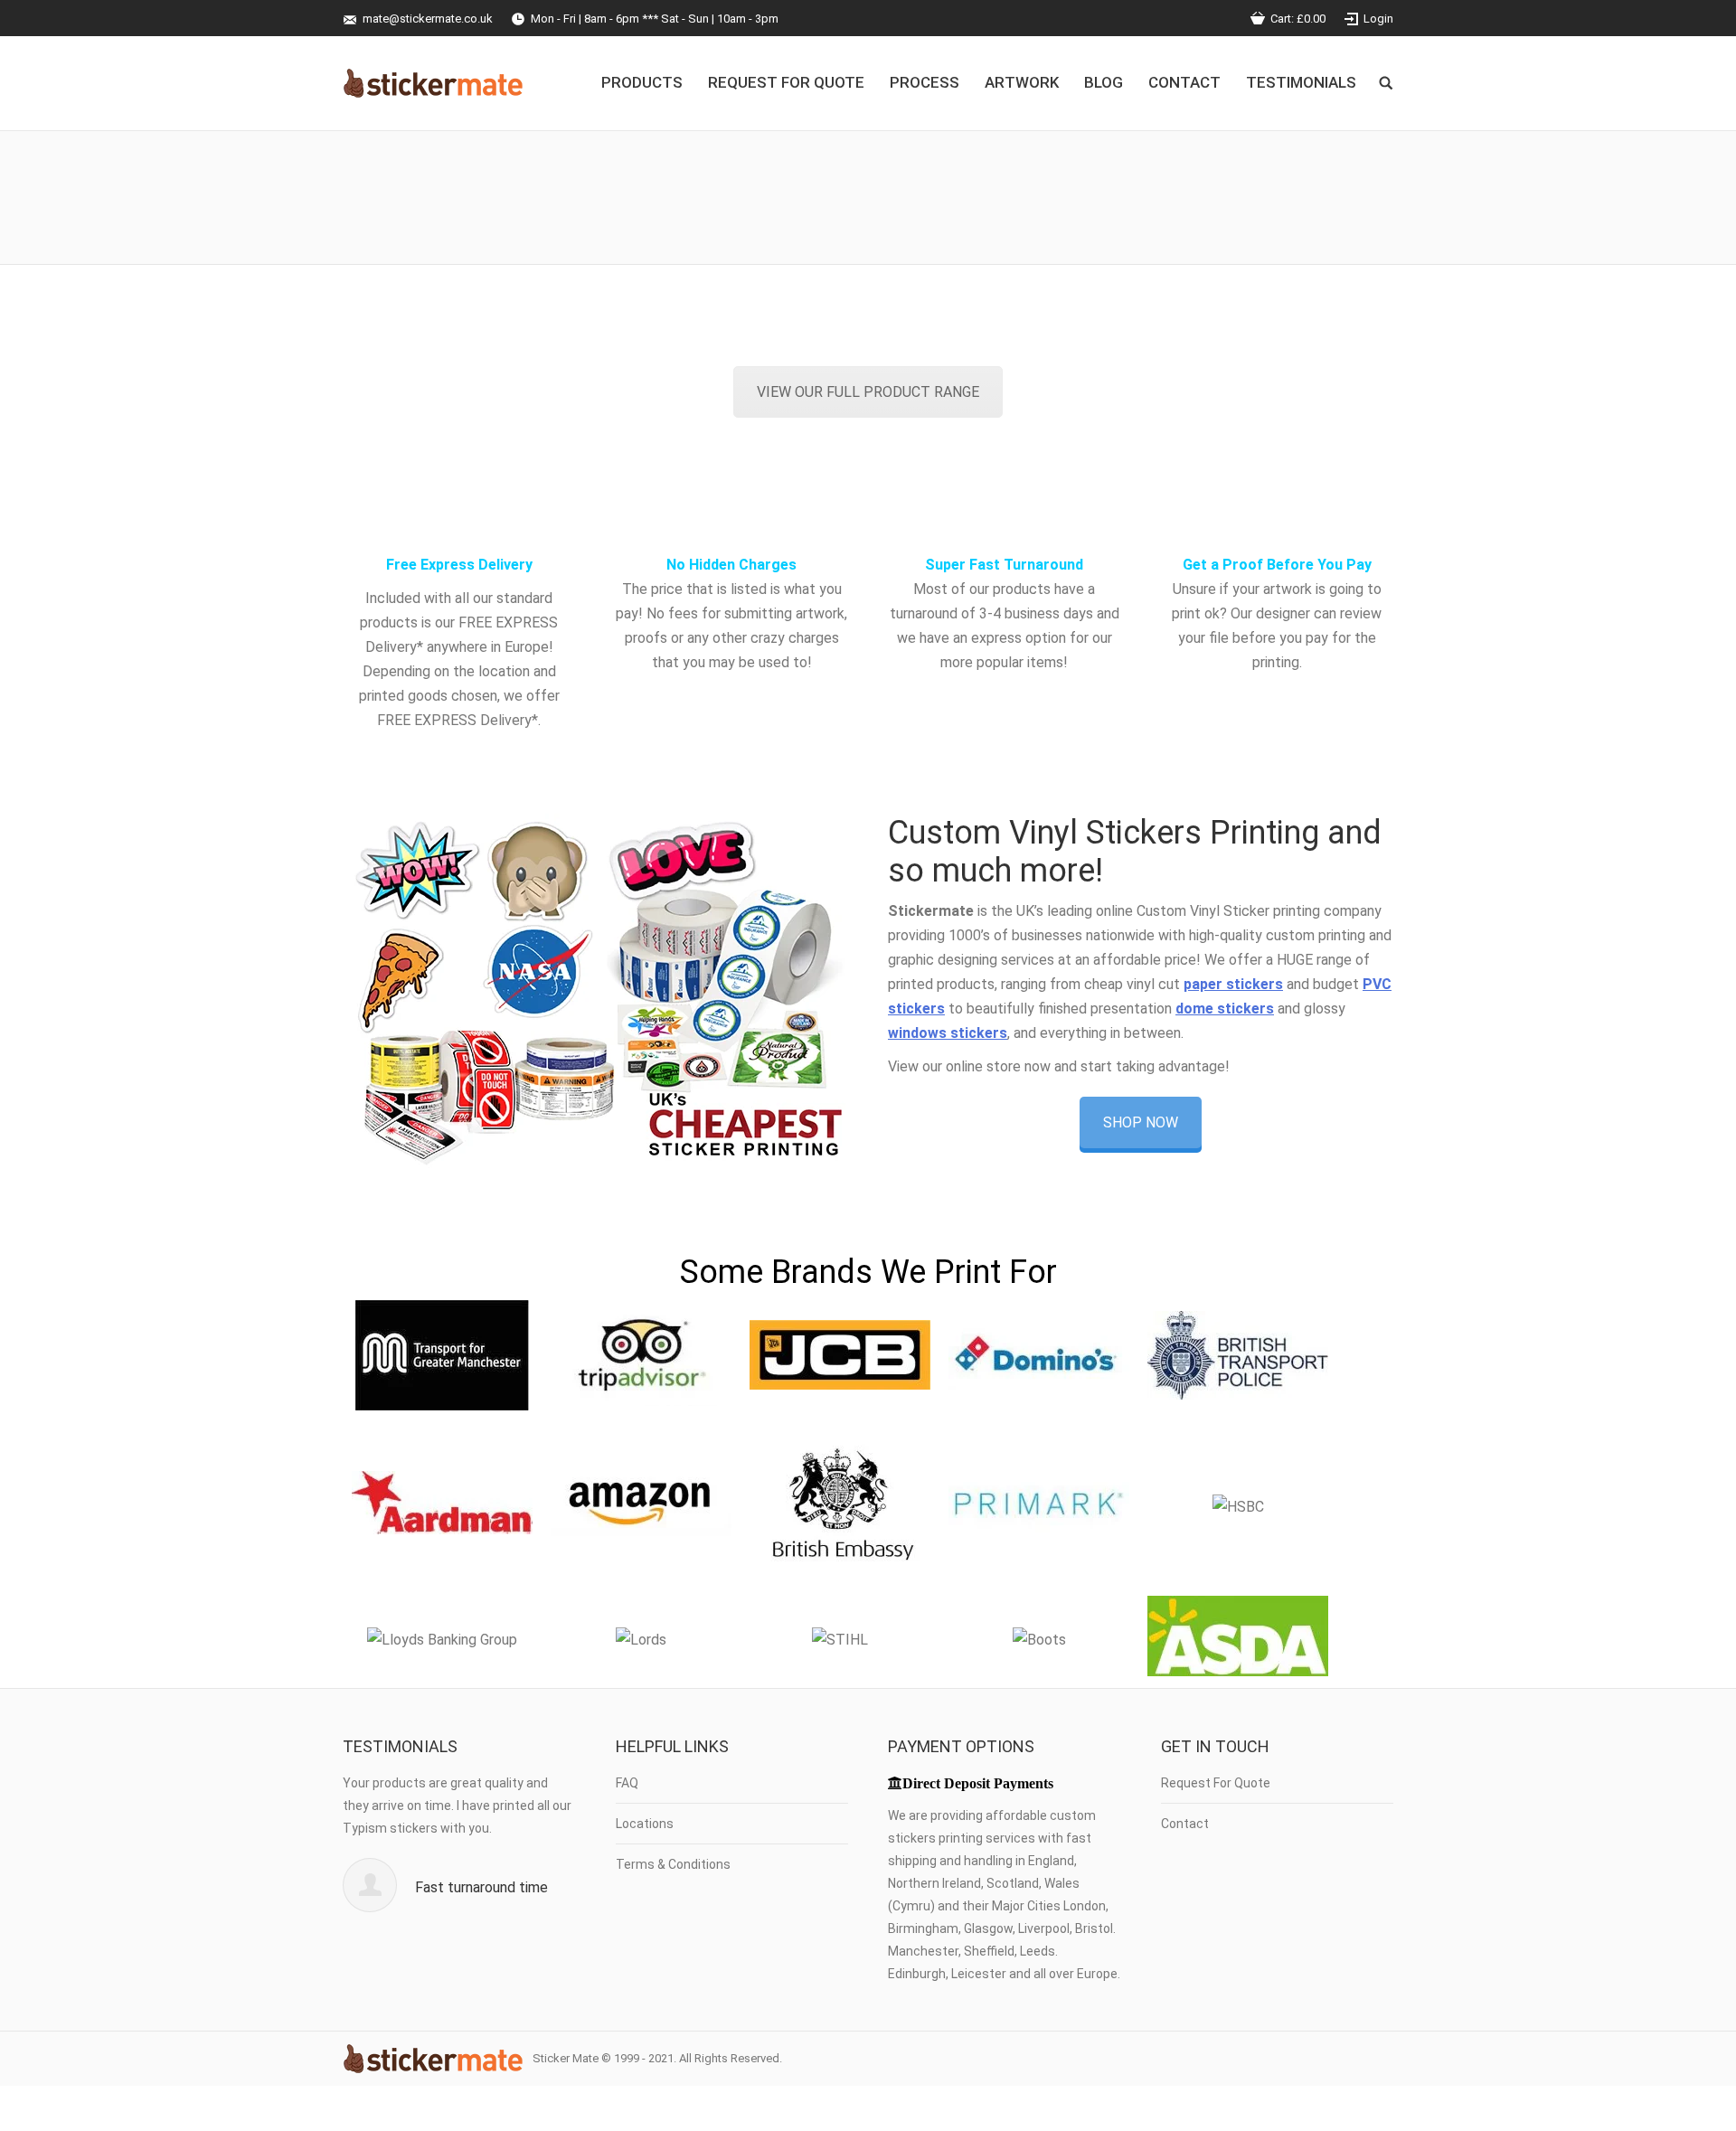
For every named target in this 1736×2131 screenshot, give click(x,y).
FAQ (627, 1783)
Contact (1185, 1824)
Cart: (1298, 19)
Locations (645, 1824)
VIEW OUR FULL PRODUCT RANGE (868, 392)
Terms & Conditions (673, 1864)
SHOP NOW (1141, 1122)
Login (1378, 19)
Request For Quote (1216, 1783)
